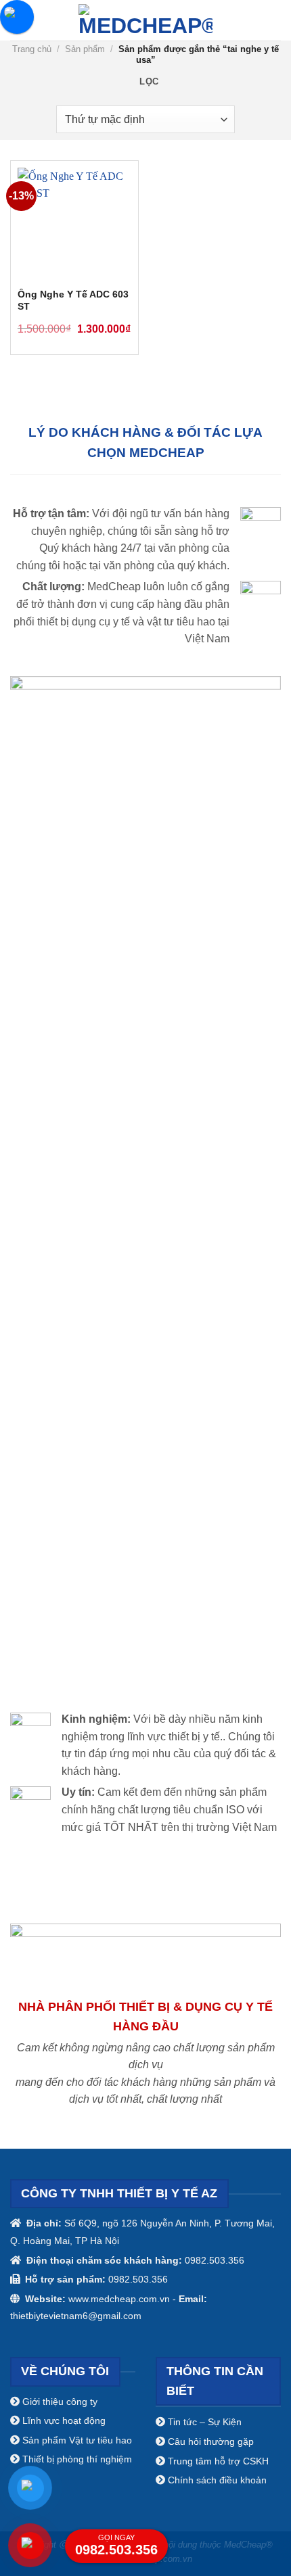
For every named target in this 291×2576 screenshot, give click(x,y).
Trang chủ (32, 49)
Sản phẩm (85, 49)
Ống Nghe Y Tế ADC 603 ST (73, 301)
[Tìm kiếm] (275, 20)
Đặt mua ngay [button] (115, 327)
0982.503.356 (116, 2545)
